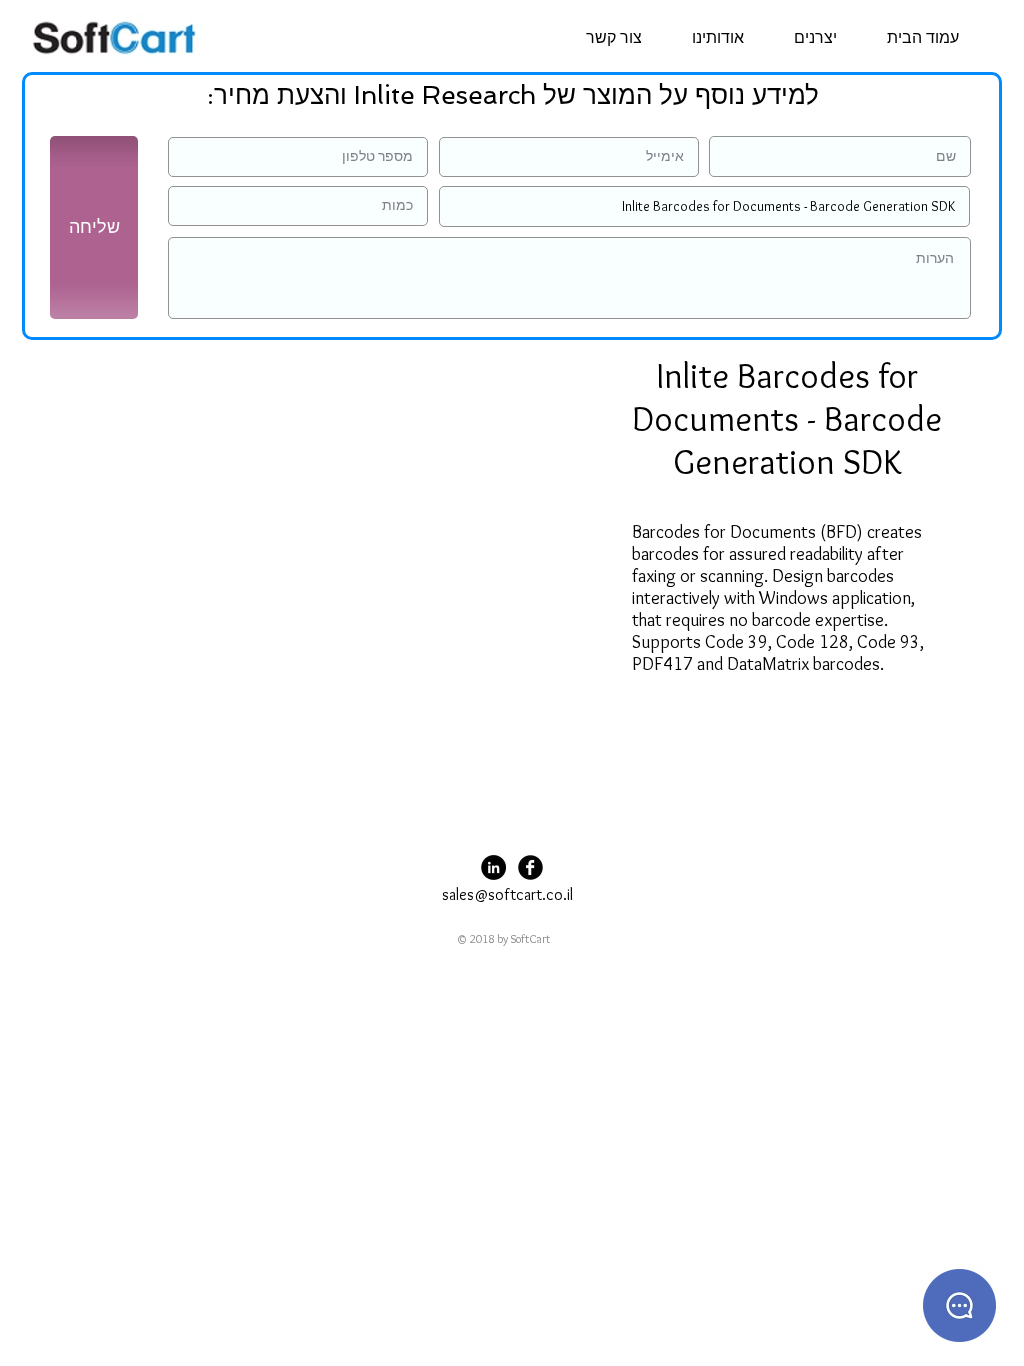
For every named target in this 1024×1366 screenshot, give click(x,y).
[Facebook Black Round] (530, 867)
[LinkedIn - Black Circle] (493, 867)
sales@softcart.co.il (507, 894)
